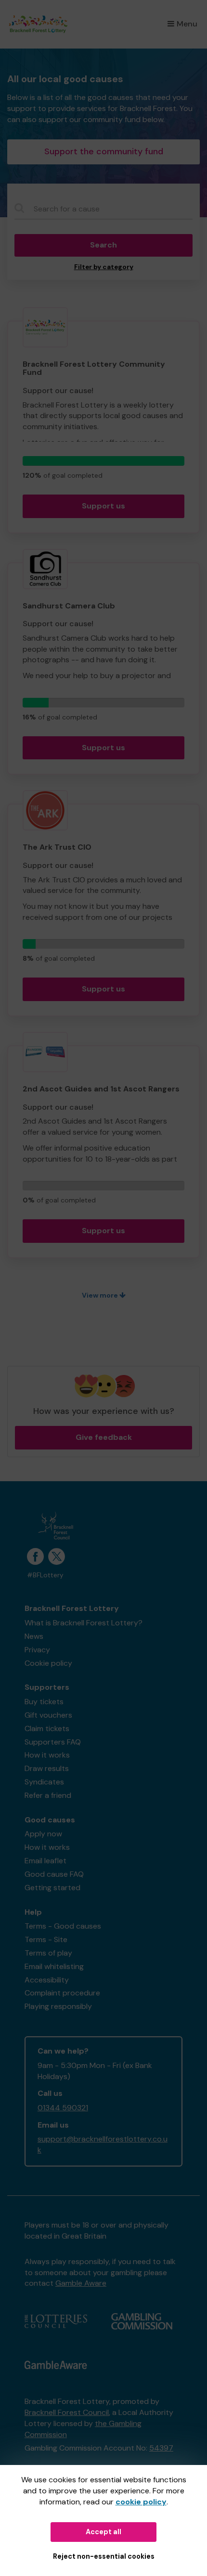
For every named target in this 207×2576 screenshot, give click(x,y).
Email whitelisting (54, 1966)
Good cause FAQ (54, 1874)
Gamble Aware (81, 2283)
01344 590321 (63, 2108)
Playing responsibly (58, 2006)
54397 (161, 2448)
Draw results (47, 1768)
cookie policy (141, 2502)
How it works (47, 1755)
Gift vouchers (48, 1715)
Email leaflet (45, 1861)
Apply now (43, 1834)
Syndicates (44, 1782)
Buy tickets (44, 1702)
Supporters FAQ (53, 1742)
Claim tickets (47, 1728)
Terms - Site (46, 1939)
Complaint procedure (62, 1993)
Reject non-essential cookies (104, 2556)
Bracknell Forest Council (67, 2412)
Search (103, 245)
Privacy (37, 1650)
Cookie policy (48, 1663)
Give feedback (104, 1437)
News (34, 1636)
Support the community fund (104, 151)
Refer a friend (48, 1795)
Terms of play (48, 1953)
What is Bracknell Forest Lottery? (84, 1623)
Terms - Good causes (63, 1926)
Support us (103, 506)
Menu (187, 24)
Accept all (103, 2532)
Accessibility (47, 1980)
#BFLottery (45, 1575)
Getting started (52, 1888)
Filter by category (104, 267)
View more (101, 1295)
